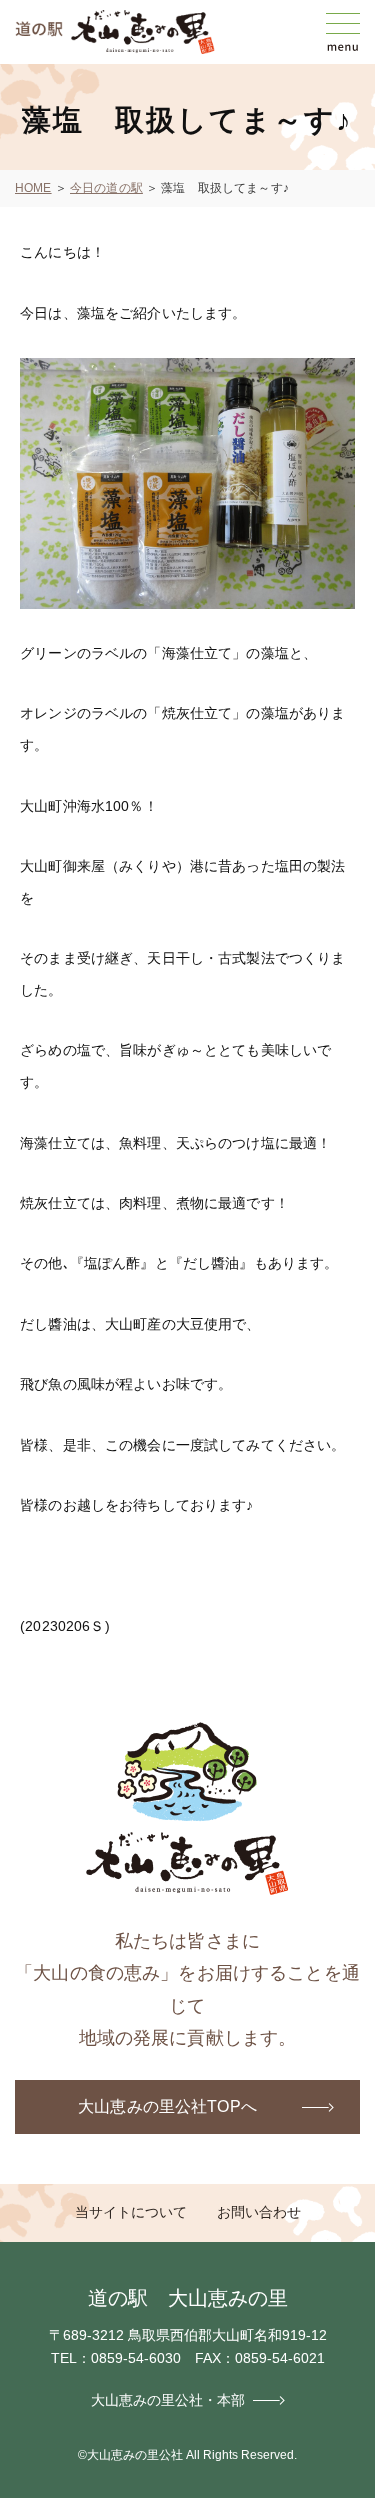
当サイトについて (131, 2212)
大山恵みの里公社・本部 (168, 2400)
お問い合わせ (259, 2212)
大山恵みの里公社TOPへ (167, 2106)
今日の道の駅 (106, 188)
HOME (33, 188)
